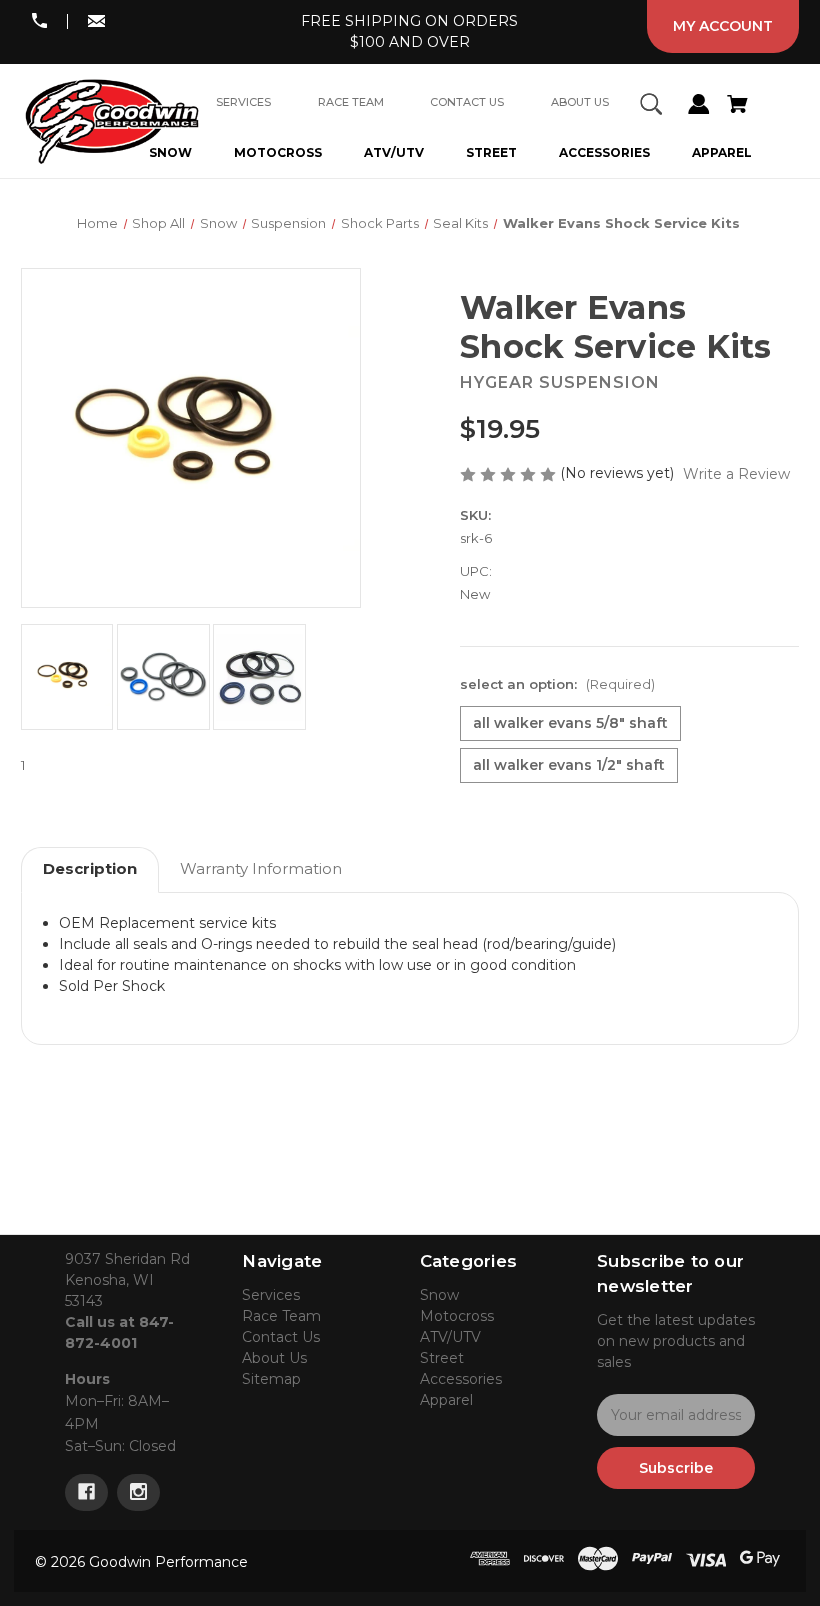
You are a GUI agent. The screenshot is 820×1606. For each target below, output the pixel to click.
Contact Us (281, 1337)
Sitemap (271, 1379)
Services (271, 1295)
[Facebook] (86, 1492)
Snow (439, 1295)
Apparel (722, 152)
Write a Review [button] (736, 474)
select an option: (557, 684)
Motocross (278, 152)
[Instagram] (138, 1492)
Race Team (281, 1316)
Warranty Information (261, 868)
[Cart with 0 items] (737, 107)
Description (90, 868)
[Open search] (651, 107)
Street (491, 152)
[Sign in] (698, 107)
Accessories (604, 152)
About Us (274, 1358)
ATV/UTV (394, 152)
